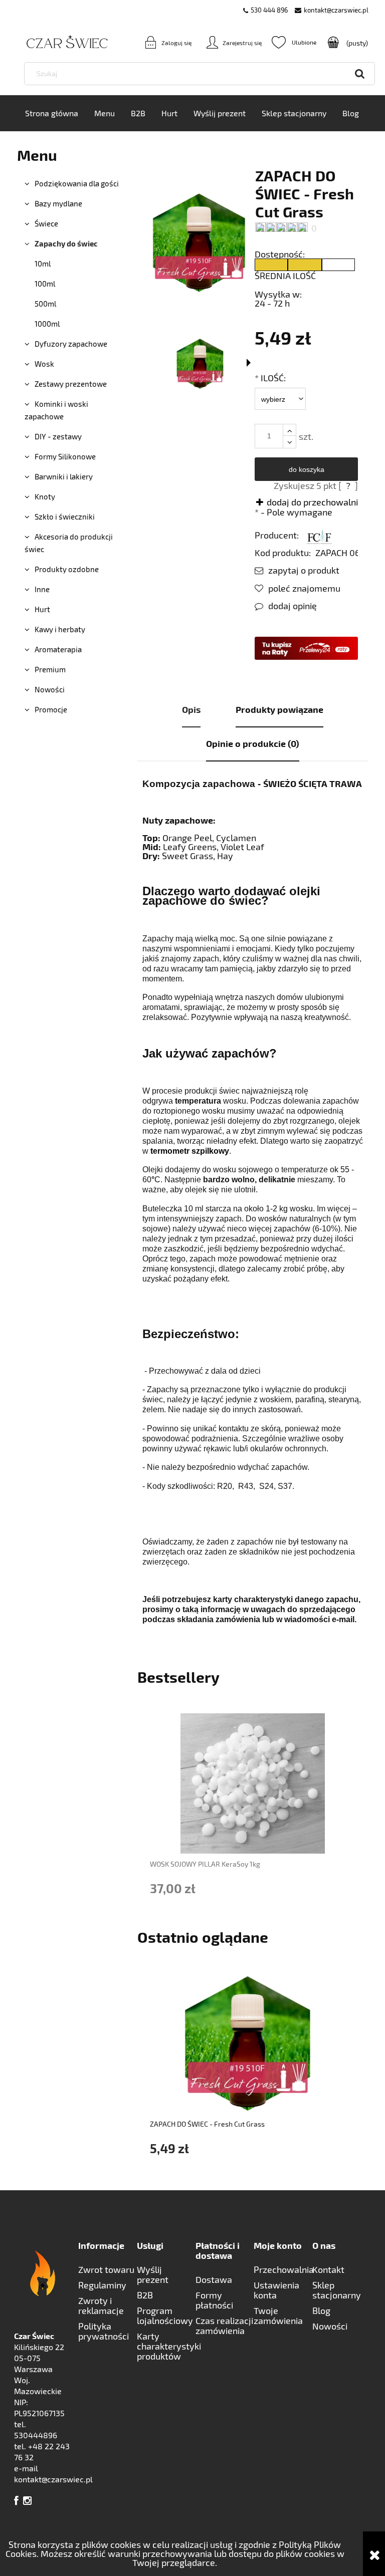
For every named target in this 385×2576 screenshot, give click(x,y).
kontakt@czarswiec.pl (336, 10)
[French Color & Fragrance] (319, 535)
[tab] (191, 710)
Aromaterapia (58, 649)
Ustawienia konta (276, 2290)
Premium (50, 669)
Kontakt (328, 2269)
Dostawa (214, 2279)
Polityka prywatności (104, 2331)
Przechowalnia (283, 2269)
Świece (46, 223)
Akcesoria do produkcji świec (69, 543)
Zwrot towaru (106, 2269)
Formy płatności (214, 2300)
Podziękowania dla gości (77, 183)
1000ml (47, 324)
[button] (297, 570)
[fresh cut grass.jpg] (200, 364)
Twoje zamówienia (278, 2315)
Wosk (44, 364)
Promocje (51, 709)
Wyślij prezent (153, 2274)
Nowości (50, 689)
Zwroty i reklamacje (101, 2305)
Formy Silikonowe (65, 456)
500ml (45, 304)
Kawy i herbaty (60, 629)
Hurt (42, 609)
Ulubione (294, 42)
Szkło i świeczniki (65, 517)
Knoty (45, 496)
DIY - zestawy (58, 436)
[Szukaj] (360, 74)
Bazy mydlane (58, 203)
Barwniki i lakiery (64, 476)
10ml (43, 264)
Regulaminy (102, 2285)
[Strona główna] (52, 42)
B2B (145, 2295)
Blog (321, 2310)
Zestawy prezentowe (71, 384)
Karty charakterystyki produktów (166, 2346)
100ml (45, 284)
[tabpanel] (253, 1202)
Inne (42, 589)
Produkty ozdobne (67, 569)
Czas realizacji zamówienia (224, 2326)
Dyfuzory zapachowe (71, 344)
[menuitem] (52, 113)
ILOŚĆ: (270, 378)
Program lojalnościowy (165, 2315)
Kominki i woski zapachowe (56, 410)
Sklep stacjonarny (337, 2290)
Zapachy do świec (66, 243)
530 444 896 (269, 10)
